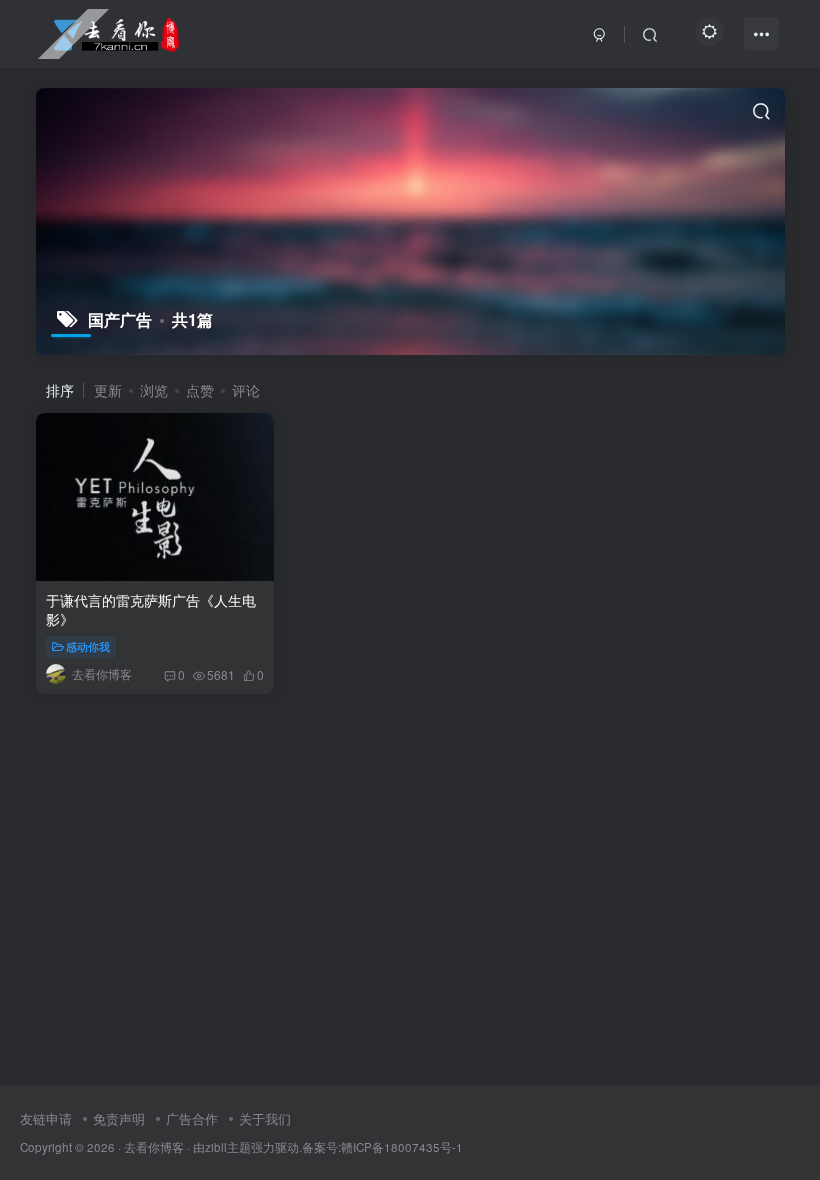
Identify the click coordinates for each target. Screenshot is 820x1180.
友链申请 (46, 1118)
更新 (108, 390)
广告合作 (192, 1118)
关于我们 (265, 1118)
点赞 (200, 390)
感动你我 (88, 646)
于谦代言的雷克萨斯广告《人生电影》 (151, 610)
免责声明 (119, 1118)
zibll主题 (228, 1147)
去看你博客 (154, 1147)
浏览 (154, 390)
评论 (246, 390)
